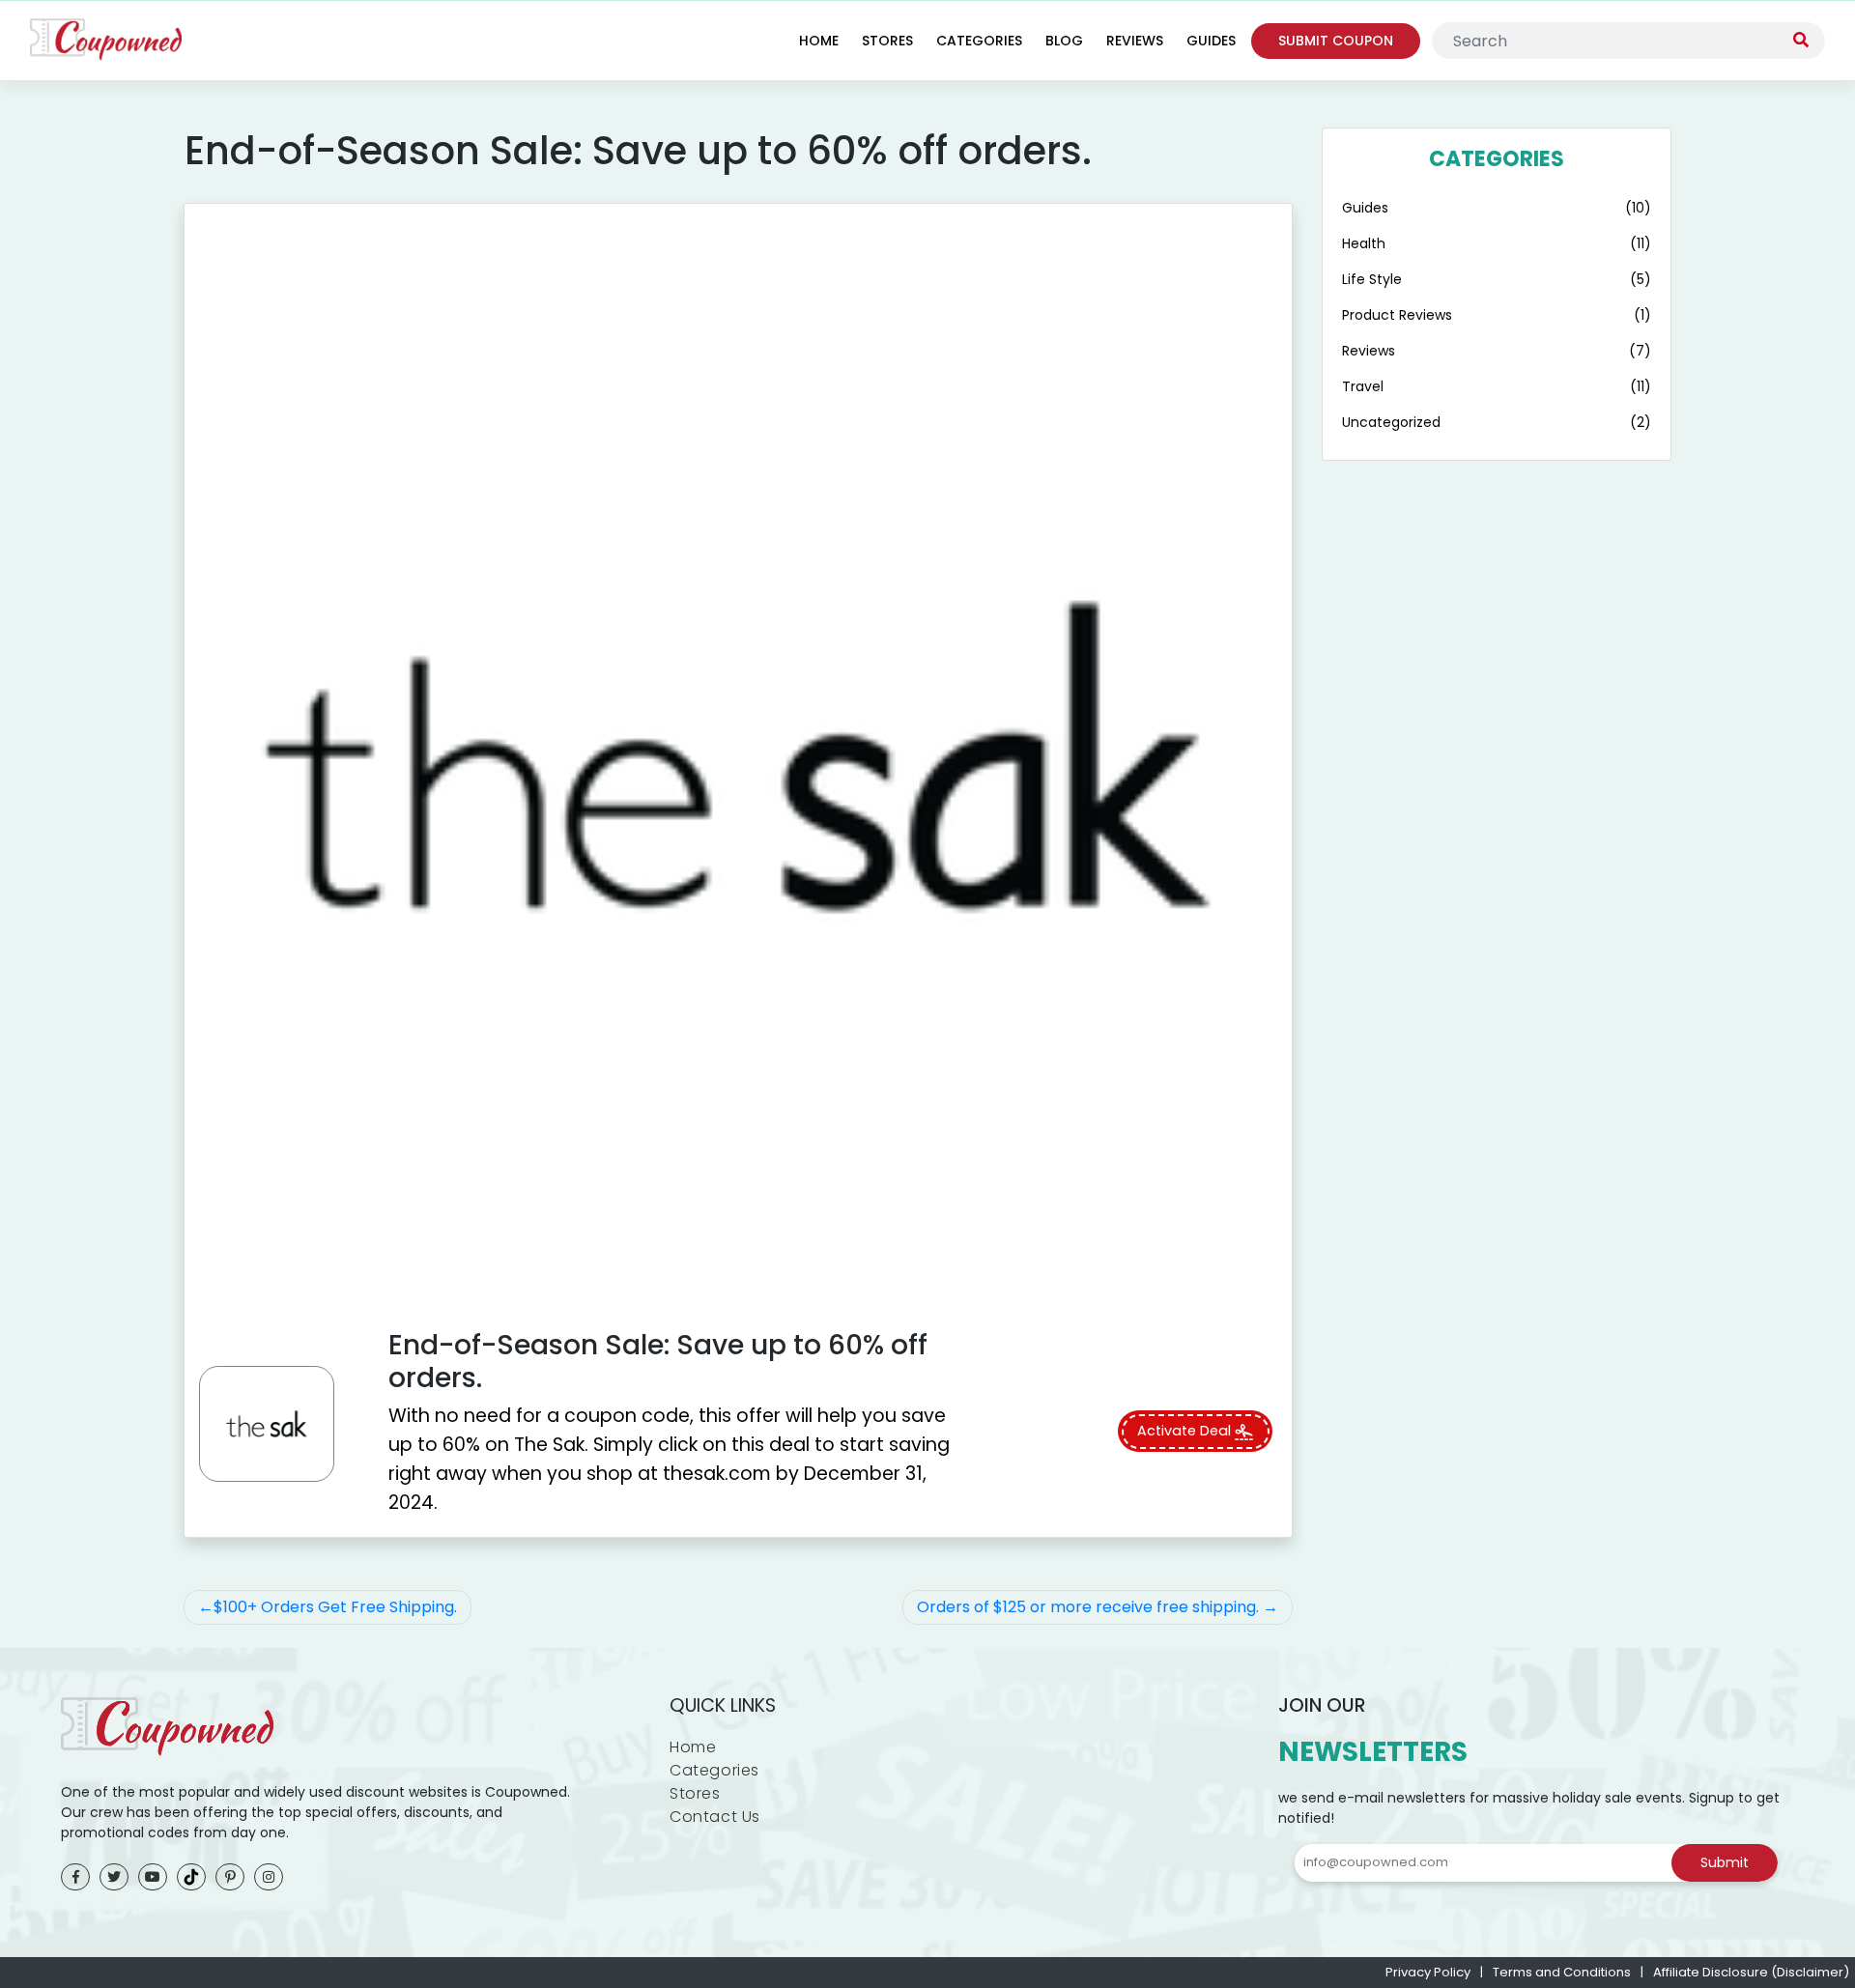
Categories (979, 41)
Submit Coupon (1336, 41)
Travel (1363, 386)
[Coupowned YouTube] (153, 1877)
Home (819, 41)
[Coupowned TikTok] (191, 1877)
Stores (887, 41)
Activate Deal (1186, 1431)
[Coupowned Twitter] (114, 1877)
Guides (1211, 41)
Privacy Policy (1428, 1972)
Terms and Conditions (1562, 1972)
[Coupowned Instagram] (269, 1877)
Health (1364, 243)
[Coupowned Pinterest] (230, 1877)
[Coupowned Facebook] (75, 1877)
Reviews (1135, 41)
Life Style (1372, 279)
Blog (1064, 41)
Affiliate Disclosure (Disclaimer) (1751, 1972)
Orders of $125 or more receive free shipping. (1088, 1607)
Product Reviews (1397, 315)
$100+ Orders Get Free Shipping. (335, 1607)
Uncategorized (1391, 422)
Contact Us (715, 1817)
